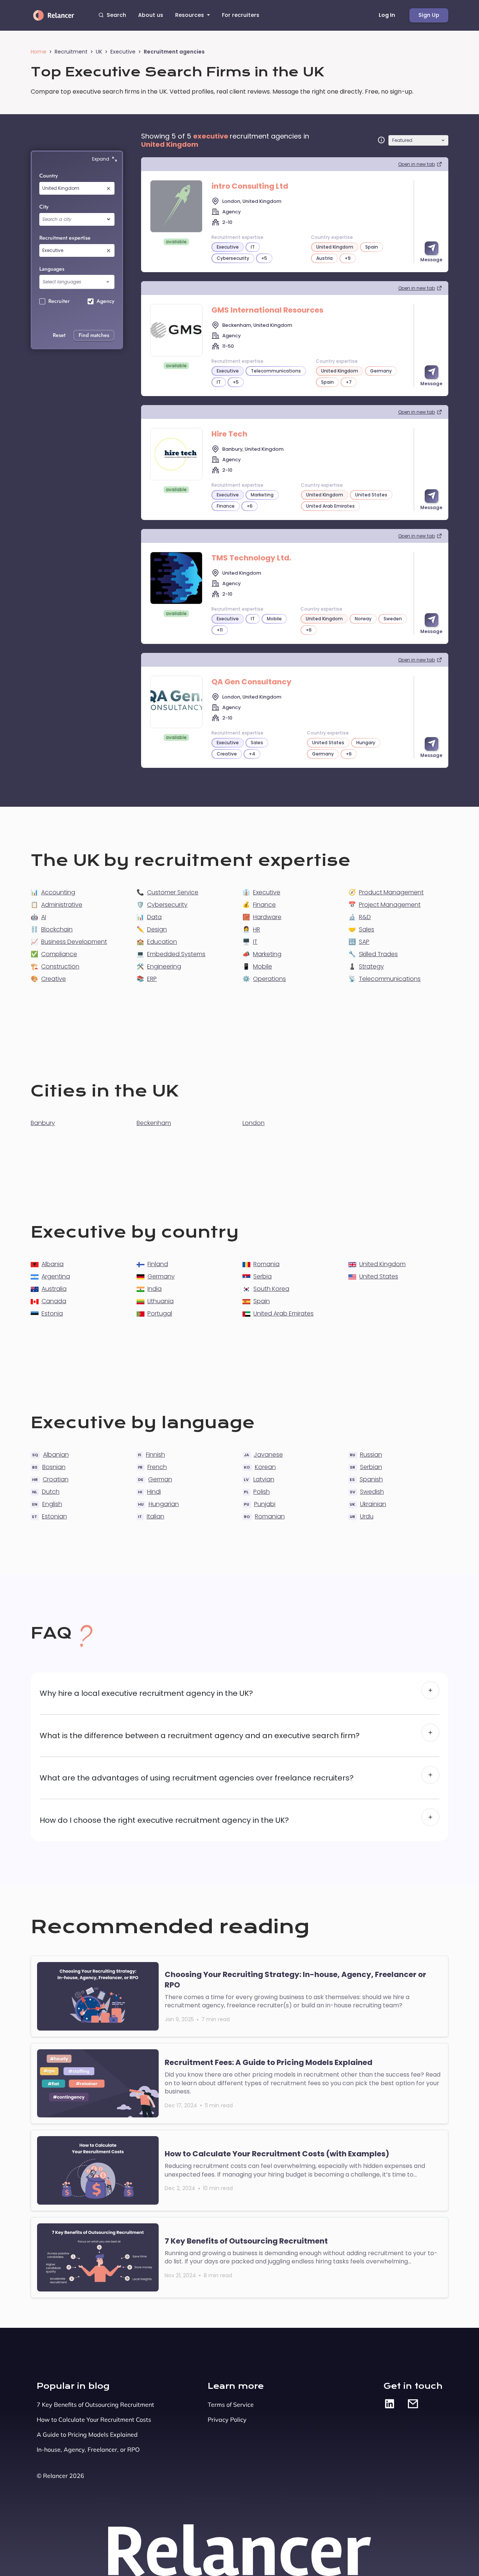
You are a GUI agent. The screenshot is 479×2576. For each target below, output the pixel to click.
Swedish (372, 1492)
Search (116, 15)
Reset (59, 335)
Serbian (371, 1467)
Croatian (56, 1479)
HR (257, 929)
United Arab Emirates (283, 1313)
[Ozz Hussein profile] (176, 330)
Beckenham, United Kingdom (257, 325)
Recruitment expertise (65, 238)
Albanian (56, 1455)
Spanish (371, 1479)
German (160, 1479)
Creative (54, 979)
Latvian (264, 1479)
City (44, 207)
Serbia (263, 1276)
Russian (371, 1455)
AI (44, 917)
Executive (123, 52)
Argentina (56, 1276)
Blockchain (57, 929)
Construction (60, 966)
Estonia (52, 1313)
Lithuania (161, 1301)
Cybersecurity (167, 905)
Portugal (160, 1313)
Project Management (390, 905)
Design (157, 929)
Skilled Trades (378, 954)
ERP (152, 979)
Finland (158, 1264)
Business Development (74, 942)
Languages (52, 269)
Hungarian (164, 1504)
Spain (262, 1301)
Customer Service (173, 892)
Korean (265, 1467)
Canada (54, 1301)
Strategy (371, 966)
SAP (364, 942)
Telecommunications (390, 979)
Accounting (58, 892)
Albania (53, 1264)
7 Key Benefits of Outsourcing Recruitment (95, 2405)
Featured (402, 140)
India (155, 1289)
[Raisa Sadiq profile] (176, 206)
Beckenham (154, 1123)
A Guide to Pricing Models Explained (87, 2434)
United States (379, 1276)
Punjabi (265, 1504)
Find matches (94, 335)
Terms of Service (231, 2405)
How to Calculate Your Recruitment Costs (94, 2420)
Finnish (155, 1455)
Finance (264, 905)
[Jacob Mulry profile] (176, 578)
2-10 (227, 222)
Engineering (164, 966)
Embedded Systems (176, 954)
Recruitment (71, 52)
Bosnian (54, 1467)
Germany (161, 1276)
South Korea (271, 1289)
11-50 (228, 346)
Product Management (391, 892)
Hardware (267, 917)
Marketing (267, 954)
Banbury (43, 1123)
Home (39, 52)
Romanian (270, 1516)
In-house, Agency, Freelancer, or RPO (88, 2449)
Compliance (59, 954)
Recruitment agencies (174, 52)
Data (154, 917)
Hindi (154, 1492)
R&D (365, 917)
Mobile (263, 966)
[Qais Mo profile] (176, 702)
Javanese (268, 1455)
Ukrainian (373, 1504)
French (157, 1467)
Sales (367, 929)
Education (162, 942)
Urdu (367, 1516)
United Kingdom (242, 573)
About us (151, 15)
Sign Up (429, 15)
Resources (190, 15)
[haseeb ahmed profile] (176, 454)
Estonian (54, 1516)
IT (255, 942)
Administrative (62, 905)
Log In (387, 15)
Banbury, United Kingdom (253, 449)
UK (99, 52)
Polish (262, 1492)
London (254, 1123)
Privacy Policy (227, 2420)
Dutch (51, 1492)
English (52, 1504)
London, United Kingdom (252, 201)
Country (49, 176)
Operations (269, 979)
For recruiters (241, 15)
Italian (155, 1516)
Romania (266, 1264)
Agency (231, 212)
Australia (54, 1289)
